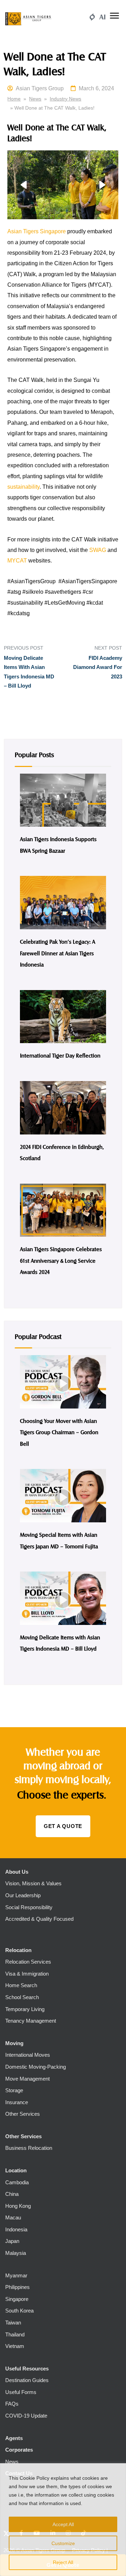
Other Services (23, 2114)
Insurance (17, 2102)
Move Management (27, 2079)
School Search (22, 1997)
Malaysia (16, 2253)
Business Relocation (29, 2148)
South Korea (19, 2311)
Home (14, 99)
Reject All (63, 2562)
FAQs (12, 2404)
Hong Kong (18, 2206)
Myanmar (16, 2275)
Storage (14, 2090)
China (12, 2194)
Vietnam (15, 2346)
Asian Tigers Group (40, 88)
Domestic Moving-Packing (36, 2067)
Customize (63, 2543)
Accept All (63, 2524)
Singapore (17, 2299)
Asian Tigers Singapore (37, 231)
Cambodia (17, 2182)
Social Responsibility (29, 1907)
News (35, 99)
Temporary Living (25, 2009)
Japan (12, 2241)
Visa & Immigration (27, 1974)
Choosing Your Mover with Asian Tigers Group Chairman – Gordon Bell (59, 1432)
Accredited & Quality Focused (39, 1919)
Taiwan (13, 2323)
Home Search (21, 1985)
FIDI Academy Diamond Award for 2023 (98, 667)
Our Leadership (23, 1895)
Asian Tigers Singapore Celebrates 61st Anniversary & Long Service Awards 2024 (61, 1260)
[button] (23, 185)
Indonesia (16, 2229)
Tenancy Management (31, 2021)
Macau (13, 2217)
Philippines (17, 2287)
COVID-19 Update (26, 2416)
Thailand (15, 2334)
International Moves (28, 2055)
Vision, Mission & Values (33, 1883)
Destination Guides (27, 2380)
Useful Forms (21, 2392)
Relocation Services (28, 1962)
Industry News (65, 99)
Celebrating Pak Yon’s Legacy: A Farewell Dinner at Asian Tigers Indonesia (58, 953)
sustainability (23, 487)
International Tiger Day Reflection (60, 1055)
